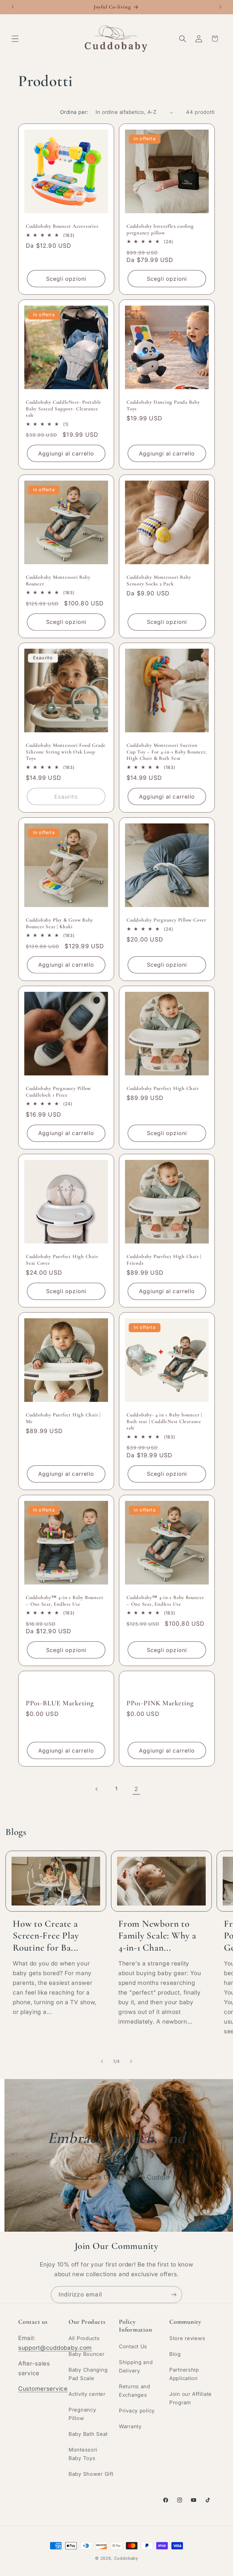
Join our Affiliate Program (191, 2398)
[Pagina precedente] (97, 1789)
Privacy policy (137, 2411)
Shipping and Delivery (136, 2366)
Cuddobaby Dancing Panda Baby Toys (163, 406)
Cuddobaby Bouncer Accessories (62, 226)
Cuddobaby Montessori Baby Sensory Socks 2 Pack (159, 580)
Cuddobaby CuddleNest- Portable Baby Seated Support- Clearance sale (63, 409)
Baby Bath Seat (88, 2434)
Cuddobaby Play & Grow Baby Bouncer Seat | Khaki (59, 923)
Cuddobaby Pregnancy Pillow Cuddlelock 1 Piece (58, 1092)
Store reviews (187, 2338)
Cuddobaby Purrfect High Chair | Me (63, 1418)
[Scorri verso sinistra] (102, 2061)
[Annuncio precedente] (13, 7)
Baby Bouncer (87, 2354)
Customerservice (43, 2389)
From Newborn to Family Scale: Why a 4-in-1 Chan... (157, 1936)
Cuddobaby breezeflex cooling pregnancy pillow (160, 230)
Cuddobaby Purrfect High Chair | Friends (164, 1260)
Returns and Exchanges (135, 2391)
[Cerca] (183, 39)
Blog (175, 2354)
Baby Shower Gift (91, 2474)
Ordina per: (74, 112)
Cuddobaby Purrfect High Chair (163, 1088)
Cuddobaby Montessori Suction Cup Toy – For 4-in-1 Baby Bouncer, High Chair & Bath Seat (167, 752)
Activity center (87, 2394)
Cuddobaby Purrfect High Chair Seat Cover (62, 1260)
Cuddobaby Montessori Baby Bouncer (58, 580)
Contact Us (133, 2346)
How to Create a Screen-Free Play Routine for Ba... (46, 1936)
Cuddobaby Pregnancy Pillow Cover (166, 920)
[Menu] (15, 39)
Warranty (130, 2426)
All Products (84, 2338)
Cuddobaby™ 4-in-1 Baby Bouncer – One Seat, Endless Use (64, 1601)
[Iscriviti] (174, 2295)
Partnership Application (184, 2374)
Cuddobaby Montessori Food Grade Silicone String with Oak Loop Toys (66, 752)
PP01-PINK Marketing (160, 1703)
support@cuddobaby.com (55, 2348)
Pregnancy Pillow (82, 2414)
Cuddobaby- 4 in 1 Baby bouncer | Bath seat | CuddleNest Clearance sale (164, 1421)
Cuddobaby (126, 2558)
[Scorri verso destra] (131, 2061)
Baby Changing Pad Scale (88, 2374)
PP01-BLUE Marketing (60, 1703)
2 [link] (136, 1789)
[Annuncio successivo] (220, 7)
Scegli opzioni (66, 279)
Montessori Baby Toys (83, 2454)
